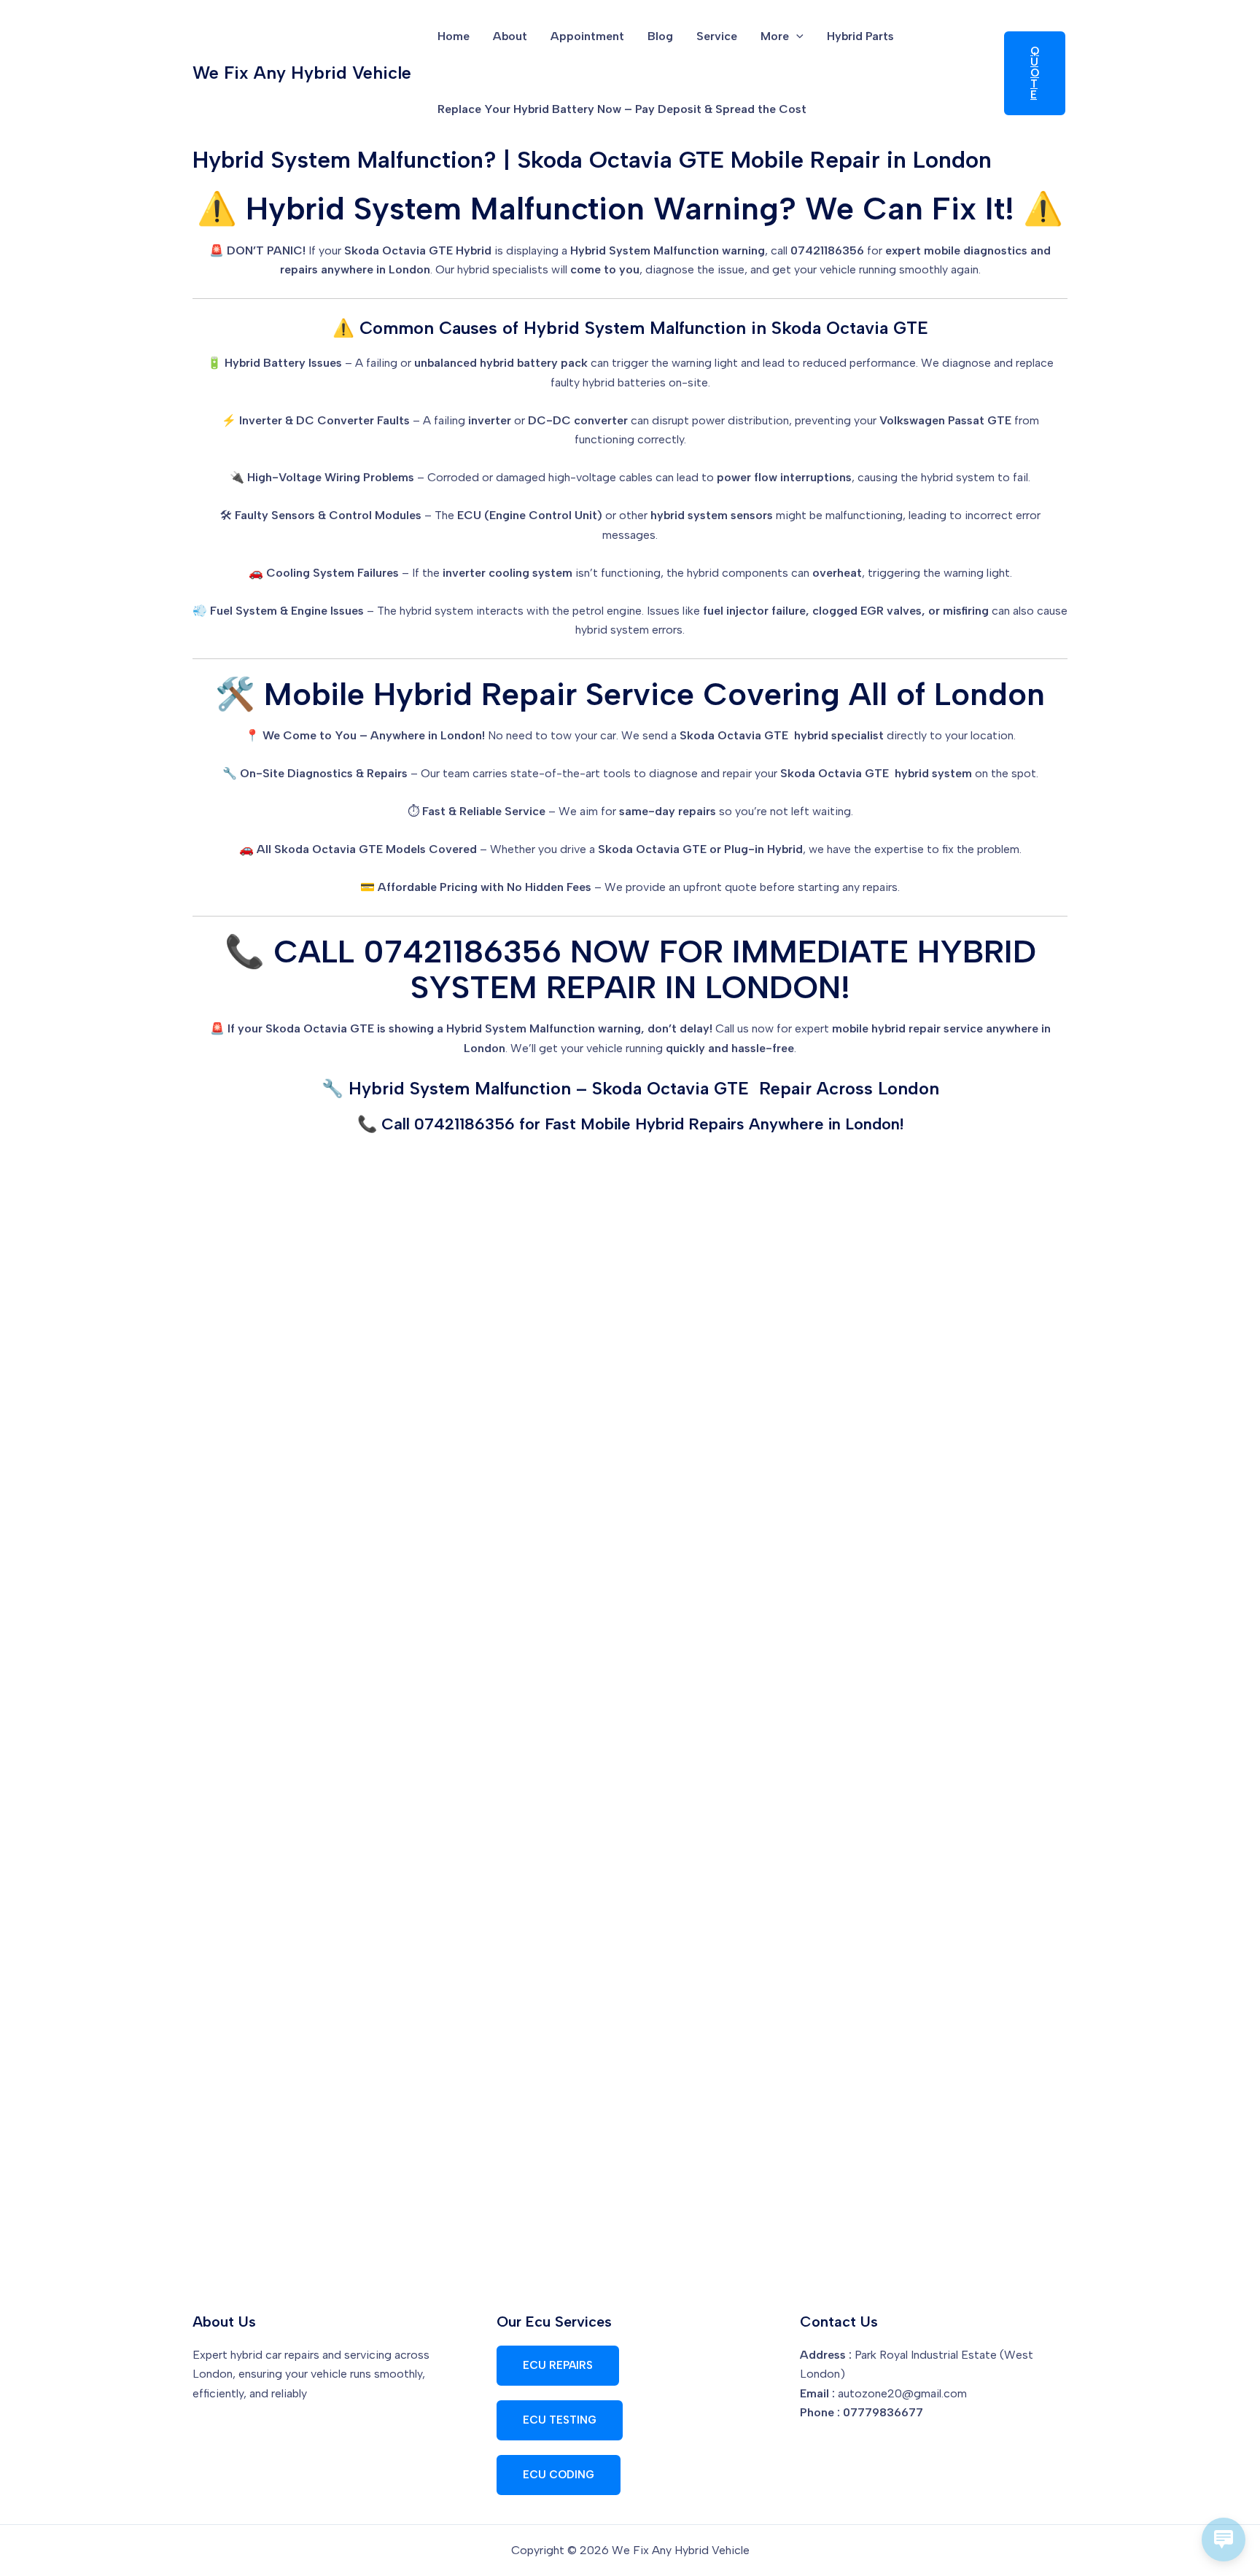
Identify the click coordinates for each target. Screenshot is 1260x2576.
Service (717, 36)
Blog (660, 36)
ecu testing (560, 2420)
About (510, 36)
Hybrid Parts (860, 36)
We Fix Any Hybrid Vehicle (302, 73)
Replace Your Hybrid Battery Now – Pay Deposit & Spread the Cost (622, 109)
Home (454, 36)
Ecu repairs (558, 2365)
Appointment (587, 36)
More (775, 36)
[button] (796, 36)
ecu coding (559, 2475)
